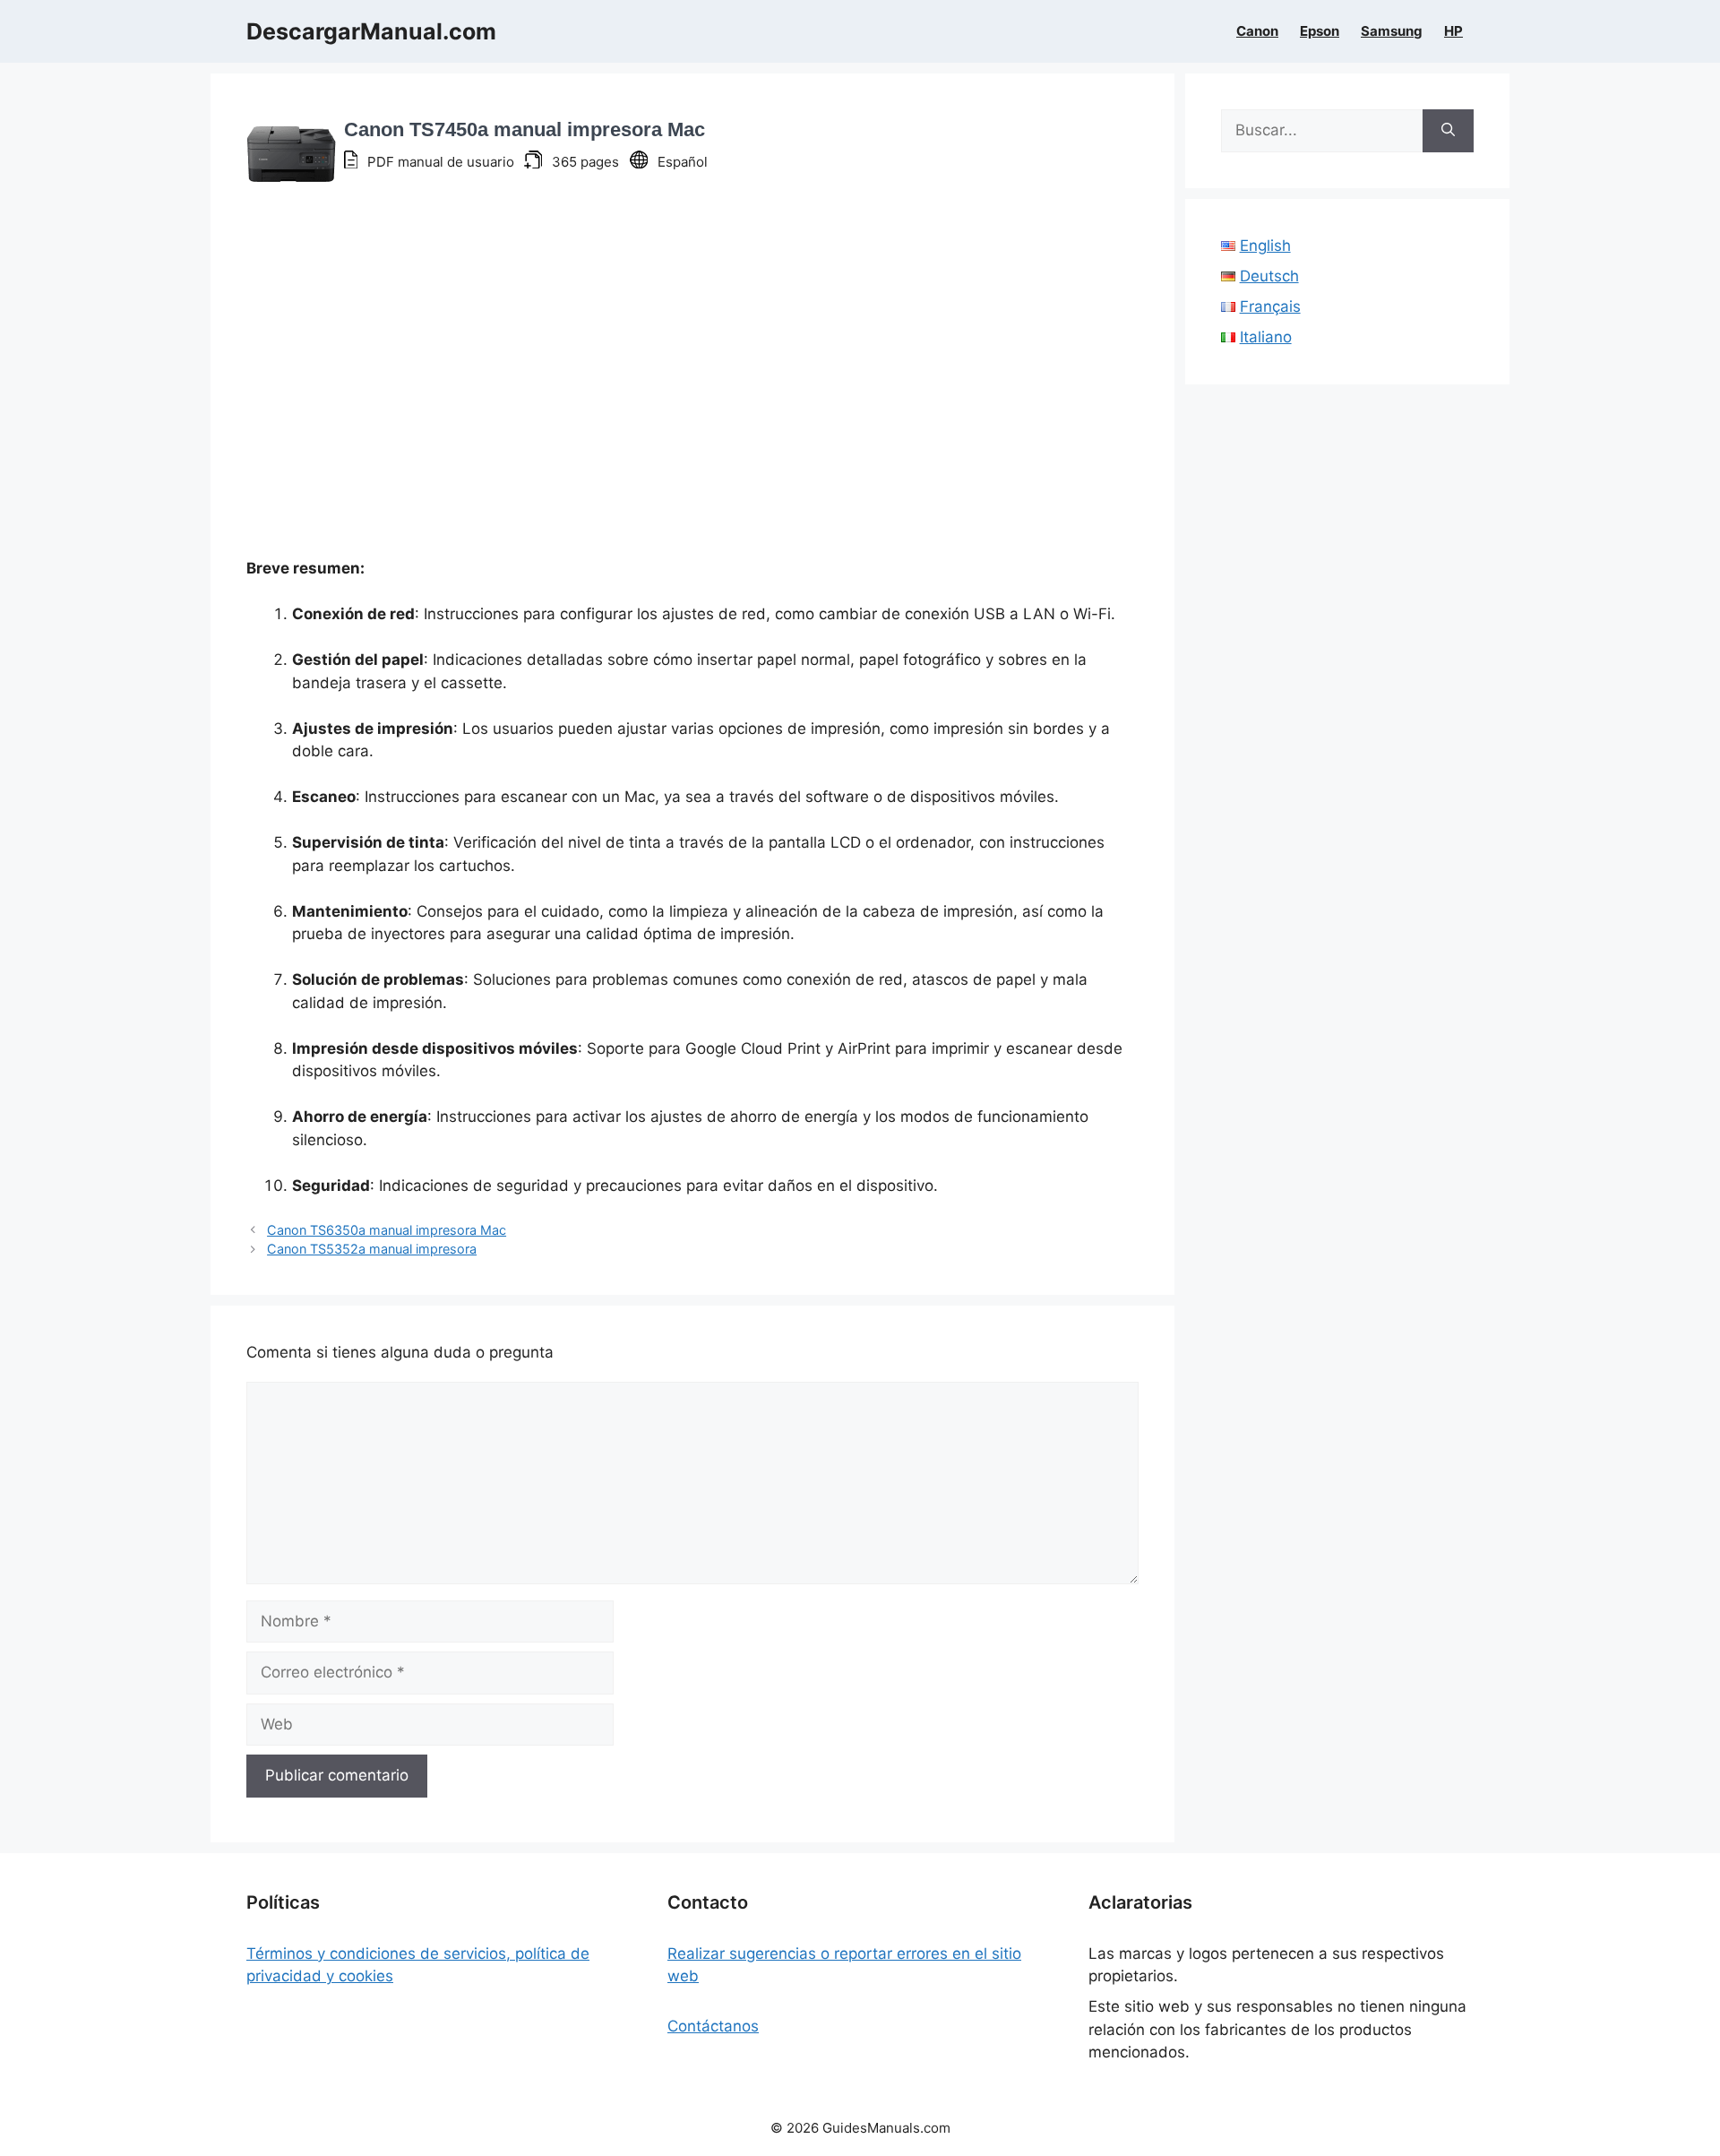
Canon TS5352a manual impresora (372, 1249)
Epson (1320, 31)
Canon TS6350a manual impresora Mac (387, 1230)
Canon (1257, 31)
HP (1453, 31)
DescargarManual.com (371, 31)
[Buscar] (1448, 131)
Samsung (1392, 31)
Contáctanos (713, 2026)
